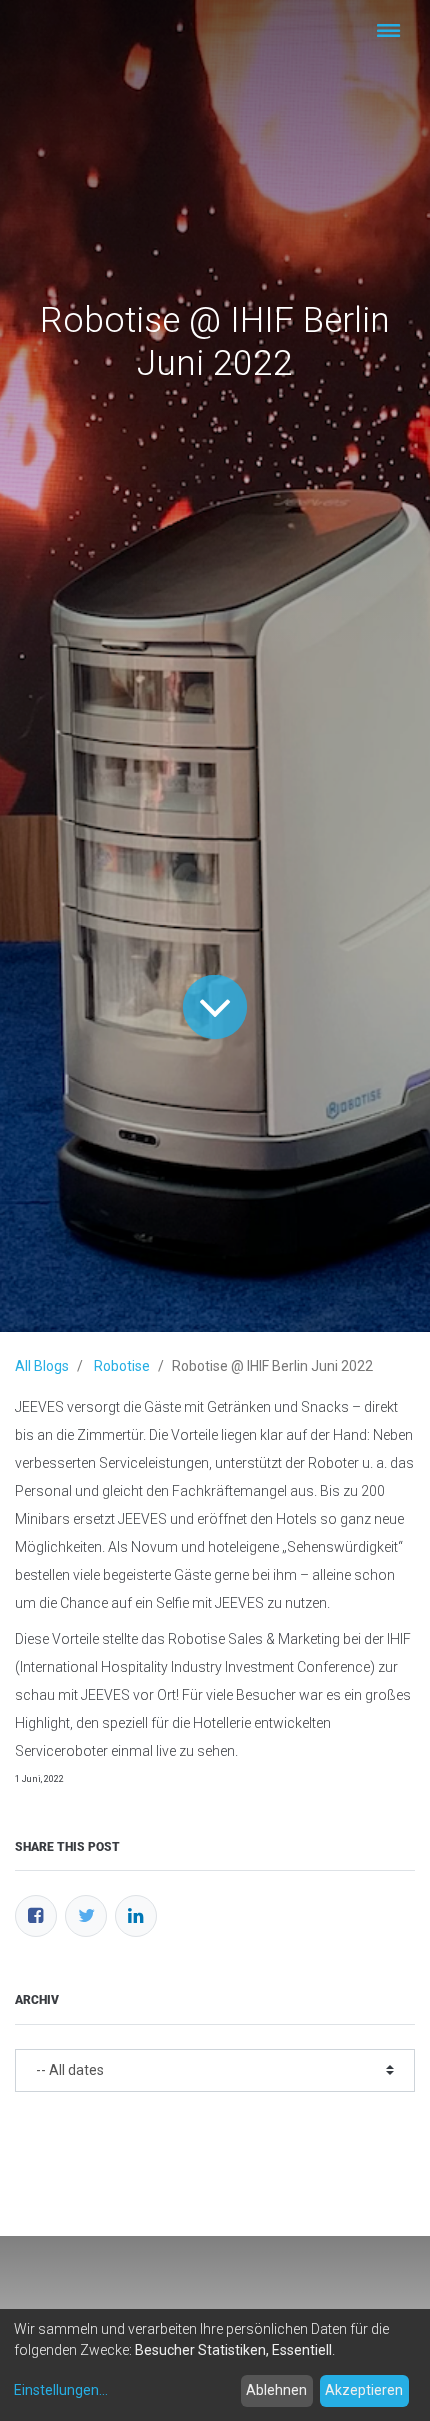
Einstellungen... (61, 2390)
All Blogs (42, 1366)
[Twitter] (86, 1916)
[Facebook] (36, 1916)
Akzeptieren (364, 2390)
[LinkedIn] (136, 1916)
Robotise (122, 1366)
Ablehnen (276, 2390)
